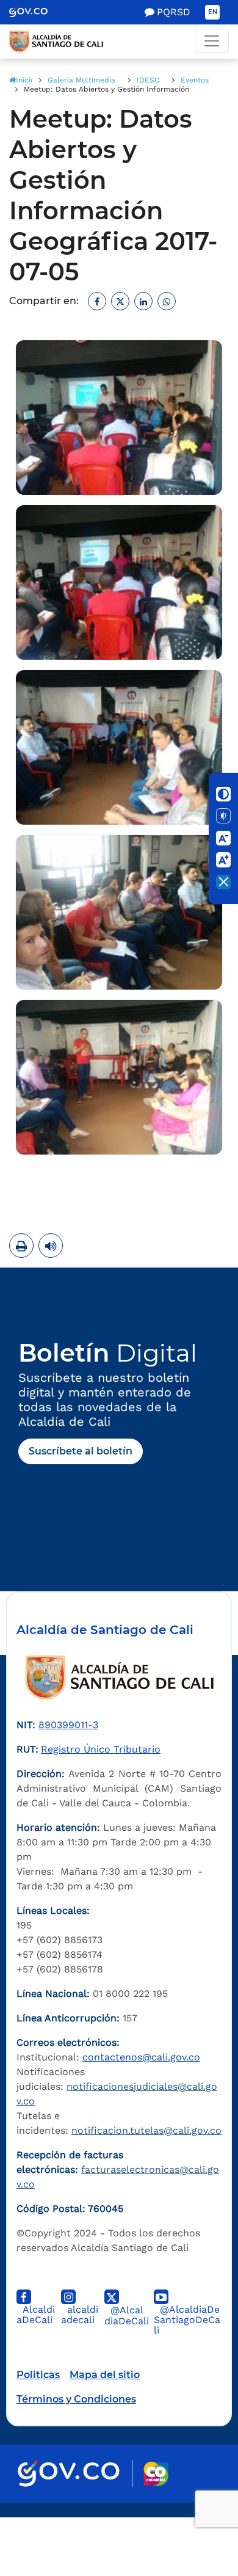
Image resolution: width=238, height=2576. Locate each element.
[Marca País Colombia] (156, 2474)
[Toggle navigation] (212, 41)
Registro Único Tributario (101, 1749)
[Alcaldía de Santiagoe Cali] (119, 42)
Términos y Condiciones (76, 2399)
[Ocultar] (223, 882)
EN (213, 12)
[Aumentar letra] (223, 860)
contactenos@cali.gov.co (141, 2057)
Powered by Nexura (194, 2511)
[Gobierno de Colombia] (37, 12)
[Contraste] (223, 794)
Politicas (38, 2375)
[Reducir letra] (223, 838)
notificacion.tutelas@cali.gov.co (146, 2130)
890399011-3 (68, 1725)
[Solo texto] (223, 816)
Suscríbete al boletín (81, 1451)
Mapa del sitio (105, 2375)
